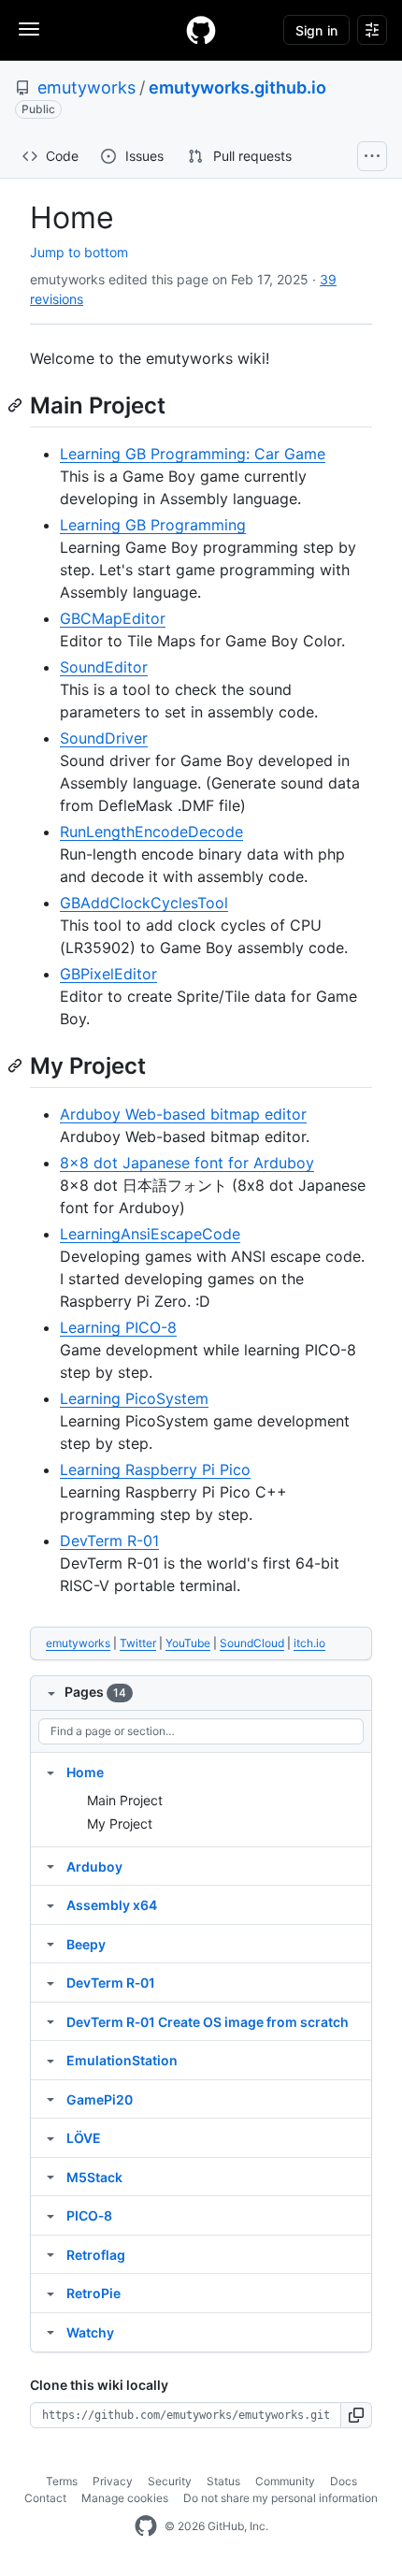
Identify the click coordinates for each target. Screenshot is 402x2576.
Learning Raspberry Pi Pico (155, 1469)
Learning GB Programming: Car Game (193, 454)
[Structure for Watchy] (50, 2332)
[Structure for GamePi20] (50, 2099)
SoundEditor (104, 667)
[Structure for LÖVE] (50, 2137)
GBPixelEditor (108, 974)
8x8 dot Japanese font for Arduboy (187, 1163)
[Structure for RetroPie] (50, 2293)
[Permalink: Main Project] (17, 405)
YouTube (188, 1643)
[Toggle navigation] (29, 29)
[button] (357, 2415)
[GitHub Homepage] (146, 2526)
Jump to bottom (79, 252)
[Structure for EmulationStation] (50, 2060)
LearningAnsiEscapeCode (150, 1234)
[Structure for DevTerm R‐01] (50, 1982)
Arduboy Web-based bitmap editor (183, 1114)
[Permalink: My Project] (17, 1065)
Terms (62, 2481)
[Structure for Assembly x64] (50, 1904)
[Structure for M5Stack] (50, 2177)
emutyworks (86, 87)
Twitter (138, 1643)
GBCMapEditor (113, 618)
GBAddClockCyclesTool (144, 903)
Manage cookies (125, 2498)
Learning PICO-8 (118, 1327)
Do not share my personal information (280, 2498)
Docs (344, 2481)
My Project (120, 1823)
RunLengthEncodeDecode (151, 832)
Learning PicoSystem (134, 1398)
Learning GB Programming (153, 525)
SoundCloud (252, 1643)
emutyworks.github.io (237, 87)
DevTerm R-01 (109, 1541)
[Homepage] (201, 30)
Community (285, 2481)
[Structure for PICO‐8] (50, 2215)
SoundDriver (104, 738)
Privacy (113, 2481)
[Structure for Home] (50, 1772)
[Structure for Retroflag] (50, 2254)
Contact (45, 2498)
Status (223, 2481)
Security (170, 2481)
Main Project (125, 1800)
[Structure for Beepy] (50, 1944)
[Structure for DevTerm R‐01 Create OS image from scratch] (50, 2021)
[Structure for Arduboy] (50, 1866)
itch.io (309, 1643)
